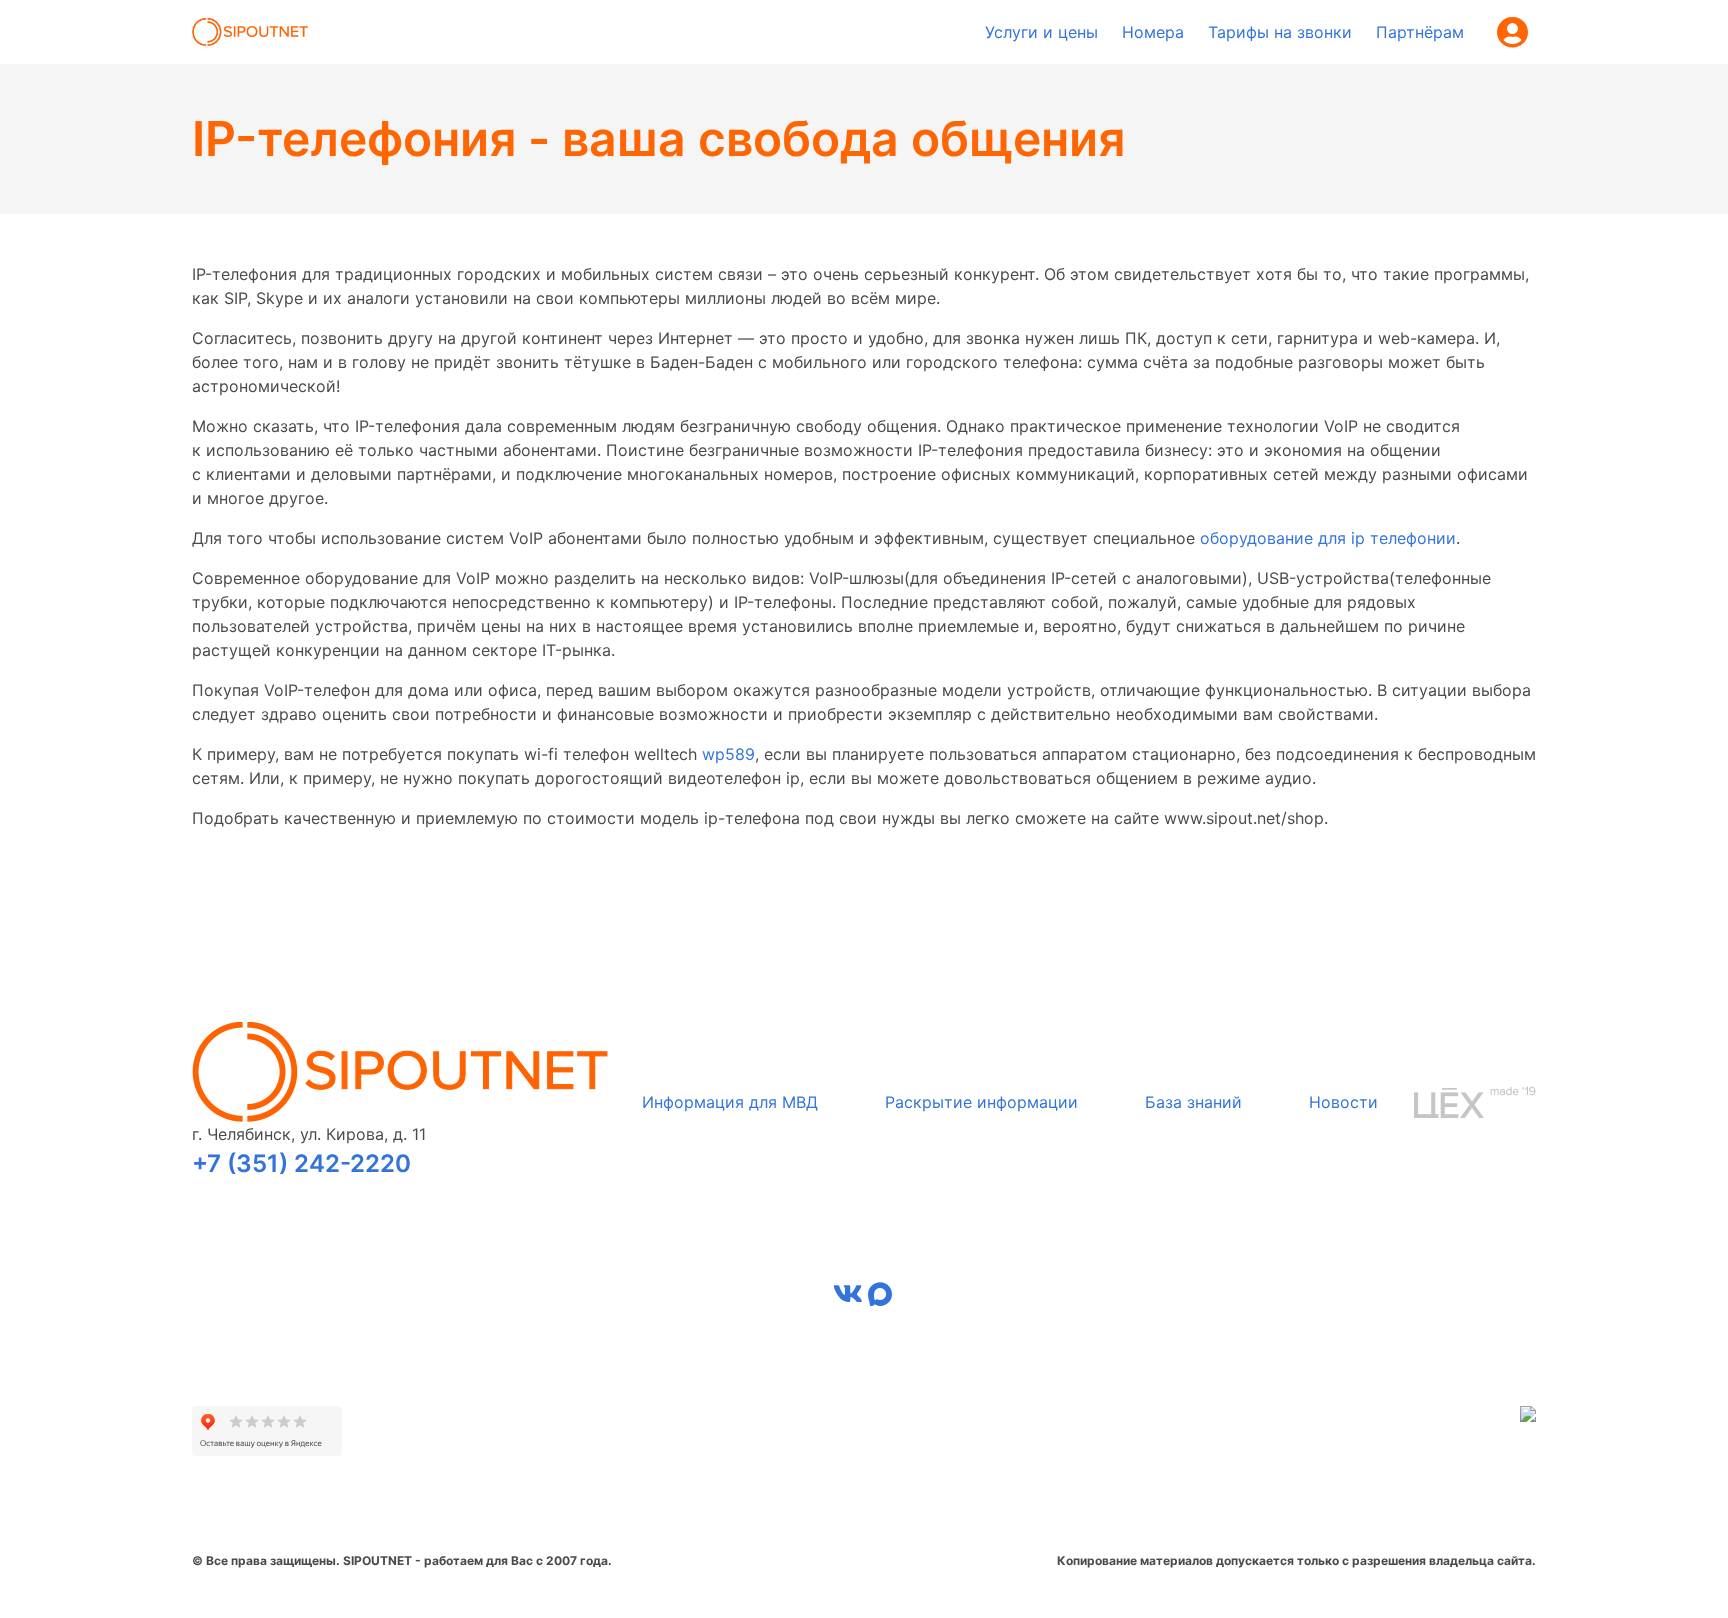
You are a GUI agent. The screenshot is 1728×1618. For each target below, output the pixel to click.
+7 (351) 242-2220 (301, 1163)
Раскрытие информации (981, 1102)
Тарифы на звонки (1280, 32)
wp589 (728, 754)
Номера (1153, 32)
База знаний (1193, 1102)
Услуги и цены (1041, 32)
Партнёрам (1420, 32)
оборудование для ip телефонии (1328, 538)
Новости (1343, 1102)
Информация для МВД (730, 1102)
